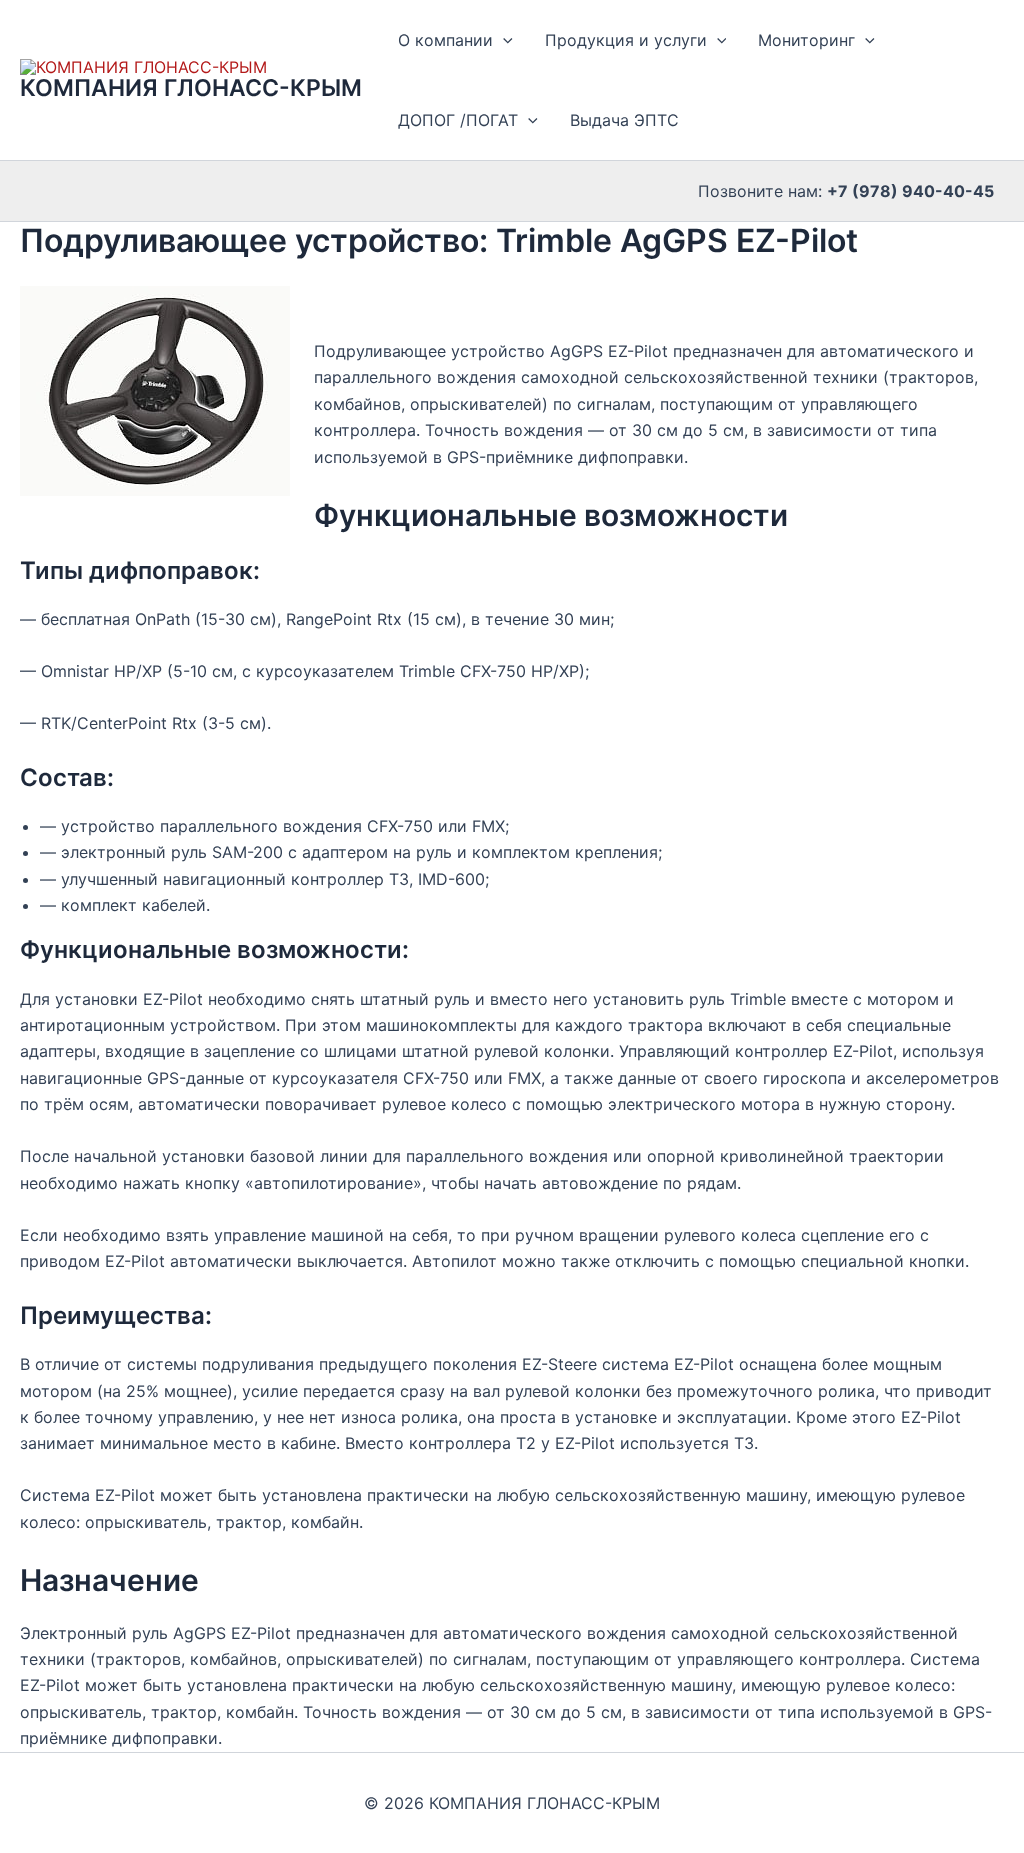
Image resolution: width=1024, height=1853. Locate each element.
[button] (503, 40)
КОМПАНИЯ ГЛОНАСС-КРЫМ (191, 88)
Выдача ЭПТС (624, 120)
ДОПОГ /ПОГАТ (458, 120)
